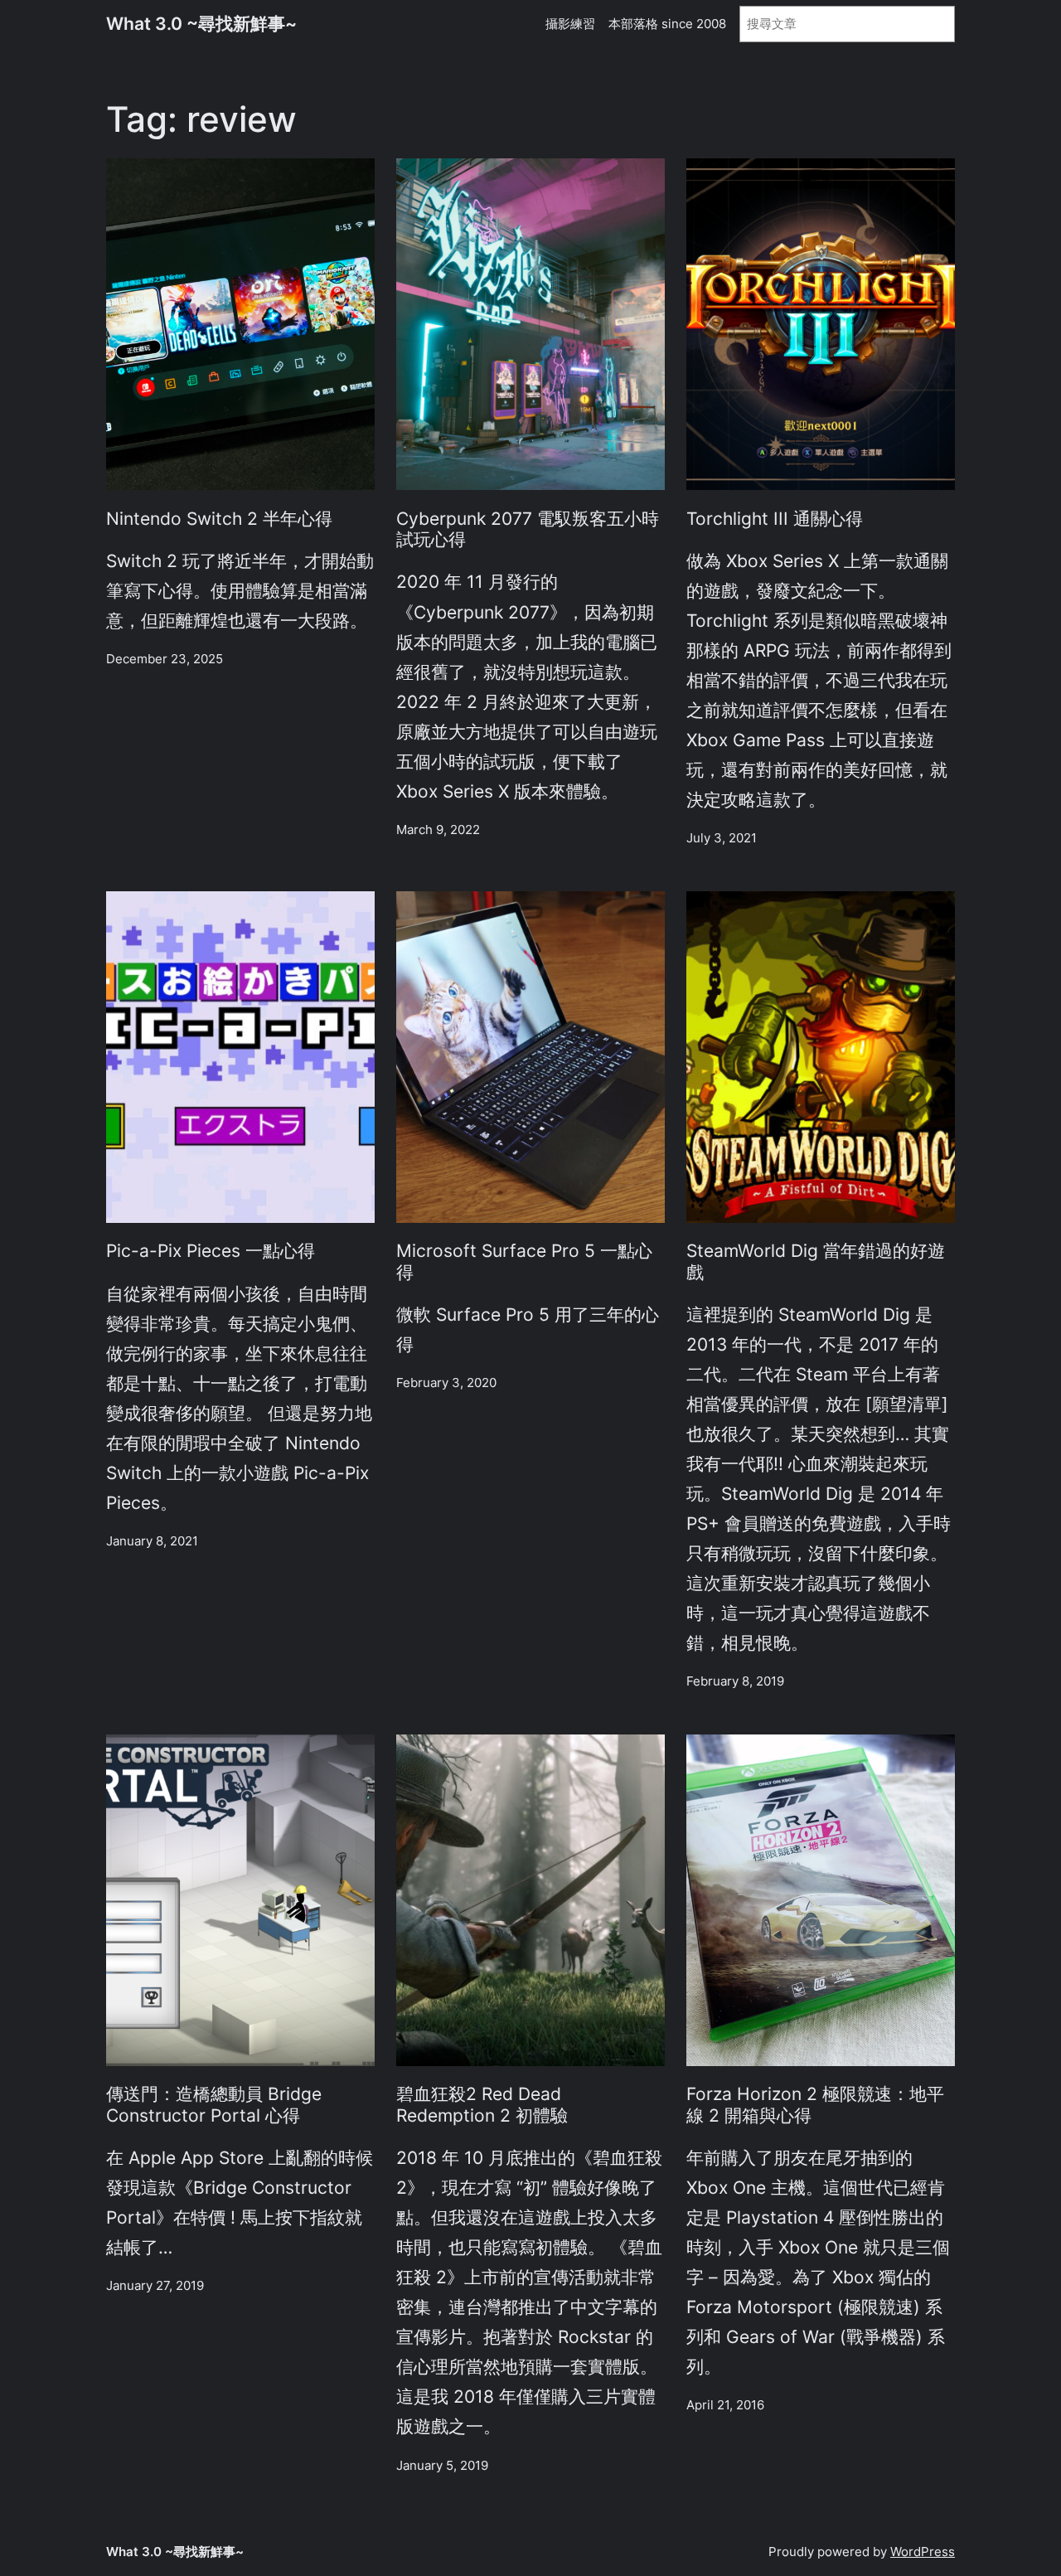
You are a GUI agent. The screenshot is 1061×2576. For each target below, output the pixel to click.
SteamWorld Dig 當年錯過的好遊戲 (816, 1261)
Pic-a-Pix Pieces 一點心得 (211, 1251)
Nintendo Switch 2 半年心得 (219, 519)
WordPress (923, 2552)
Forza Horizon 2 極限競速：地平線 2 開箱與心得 (815, 2104)
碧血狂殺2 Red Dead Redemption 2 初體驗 (482, 2104)
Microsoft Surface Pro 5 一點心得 (524, 1261)
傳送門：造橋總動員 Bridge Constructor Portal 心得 (214, 2104)
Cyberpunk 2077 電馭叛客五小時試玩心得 (528, 529)
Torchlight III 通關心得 (775, 519)
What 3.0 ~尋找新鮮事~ (201, 23)
